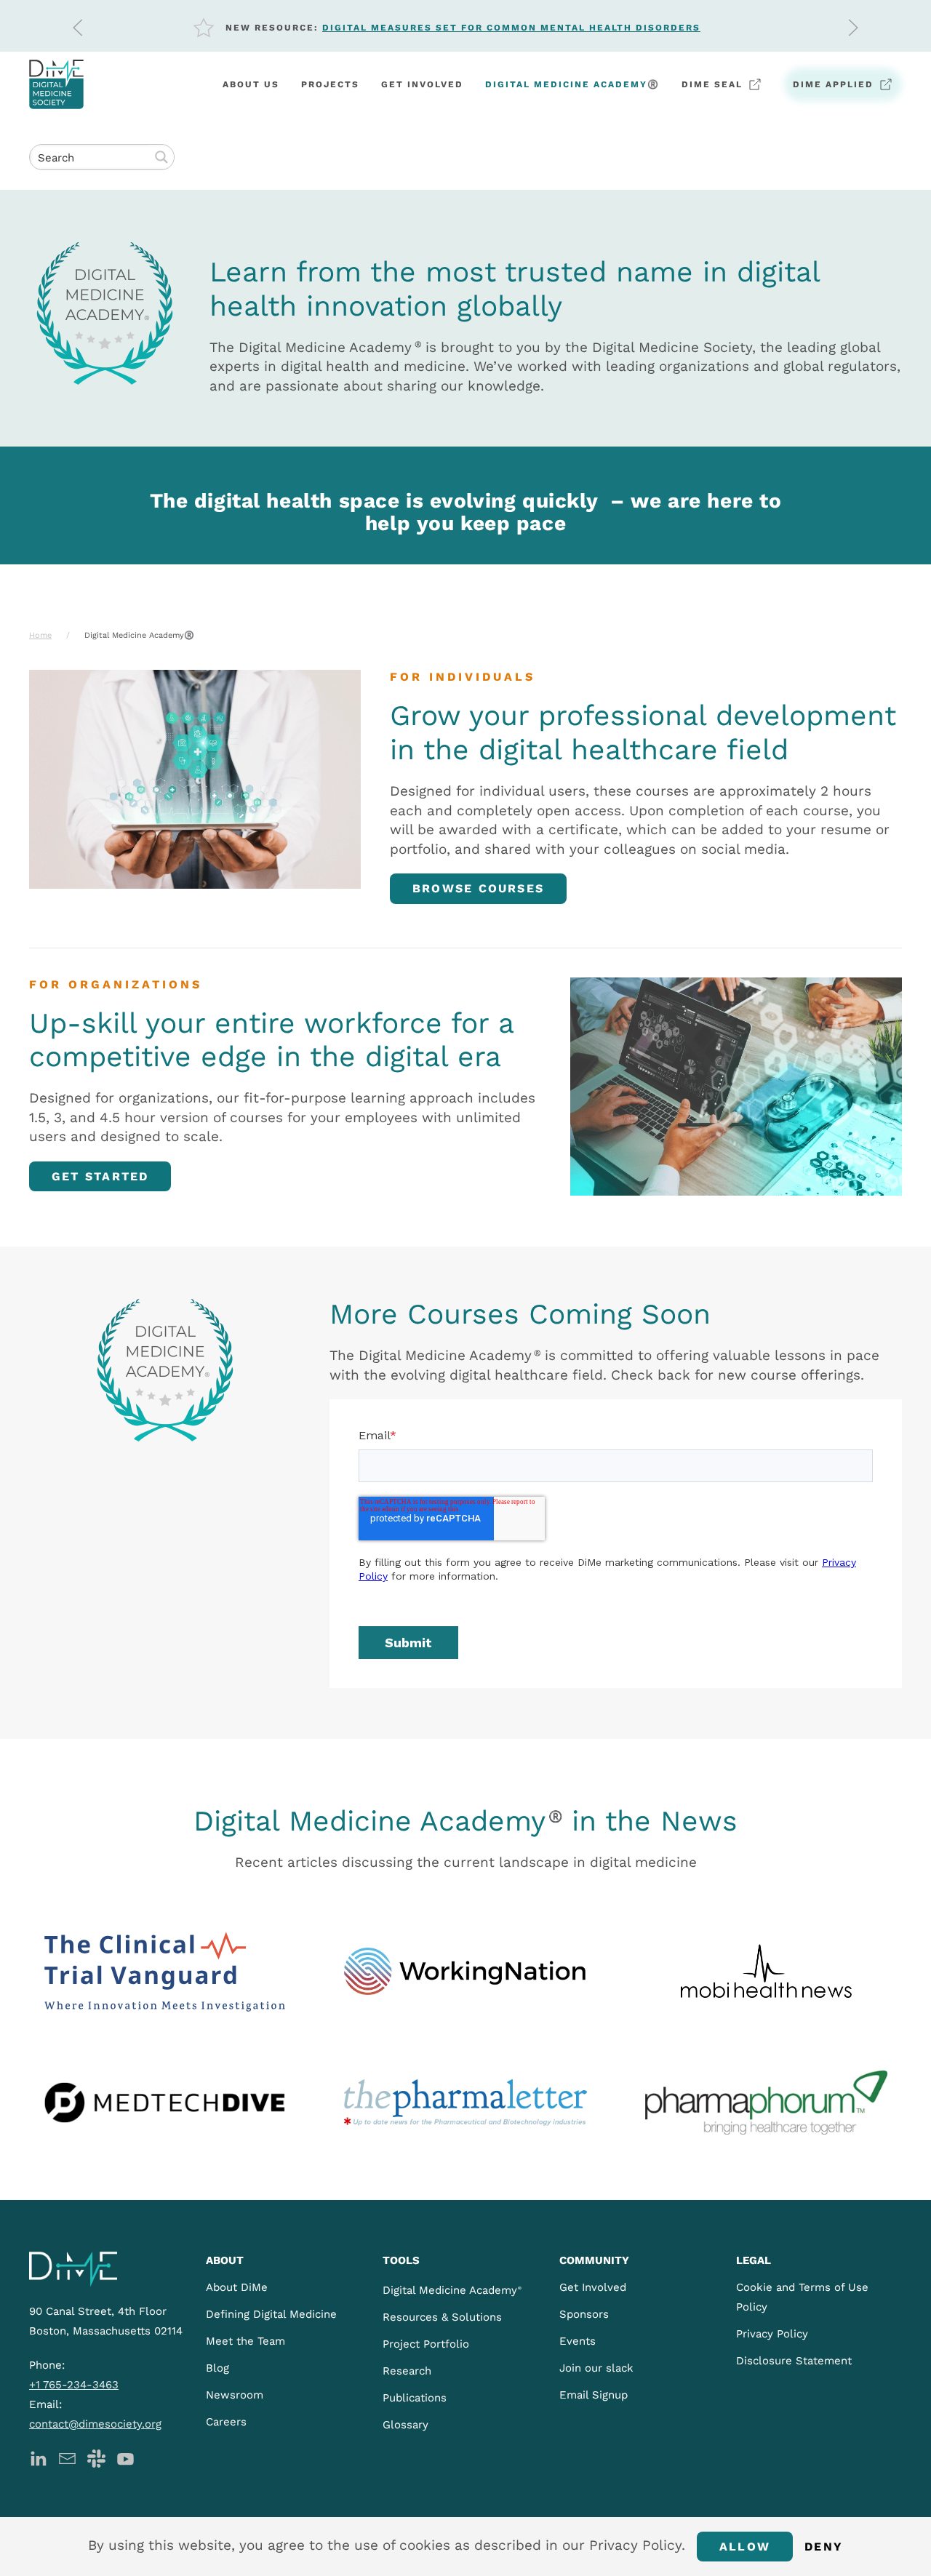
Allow (745, 2547)
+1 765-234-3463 (74, 2385)
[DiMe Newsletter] (67, 2458)
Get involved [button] (422, 84)
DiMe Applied (833, 84)
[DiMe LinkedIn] (38, 2458)
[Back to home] (56, 84)
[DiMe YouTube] (125, 2458)
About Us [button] (251, 84)
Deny (824, 2547)
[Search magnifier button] (161, 157)
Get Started (100, 1176)
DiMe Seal (712, 84)
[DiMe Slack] (96, 2458)
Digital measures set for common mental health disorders (511, 28)
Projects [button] (330, 84)
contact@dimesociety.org (95, 2424)
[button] (78, 28)
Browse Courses (478, 888)
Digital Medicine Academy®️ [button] (572, 84)
